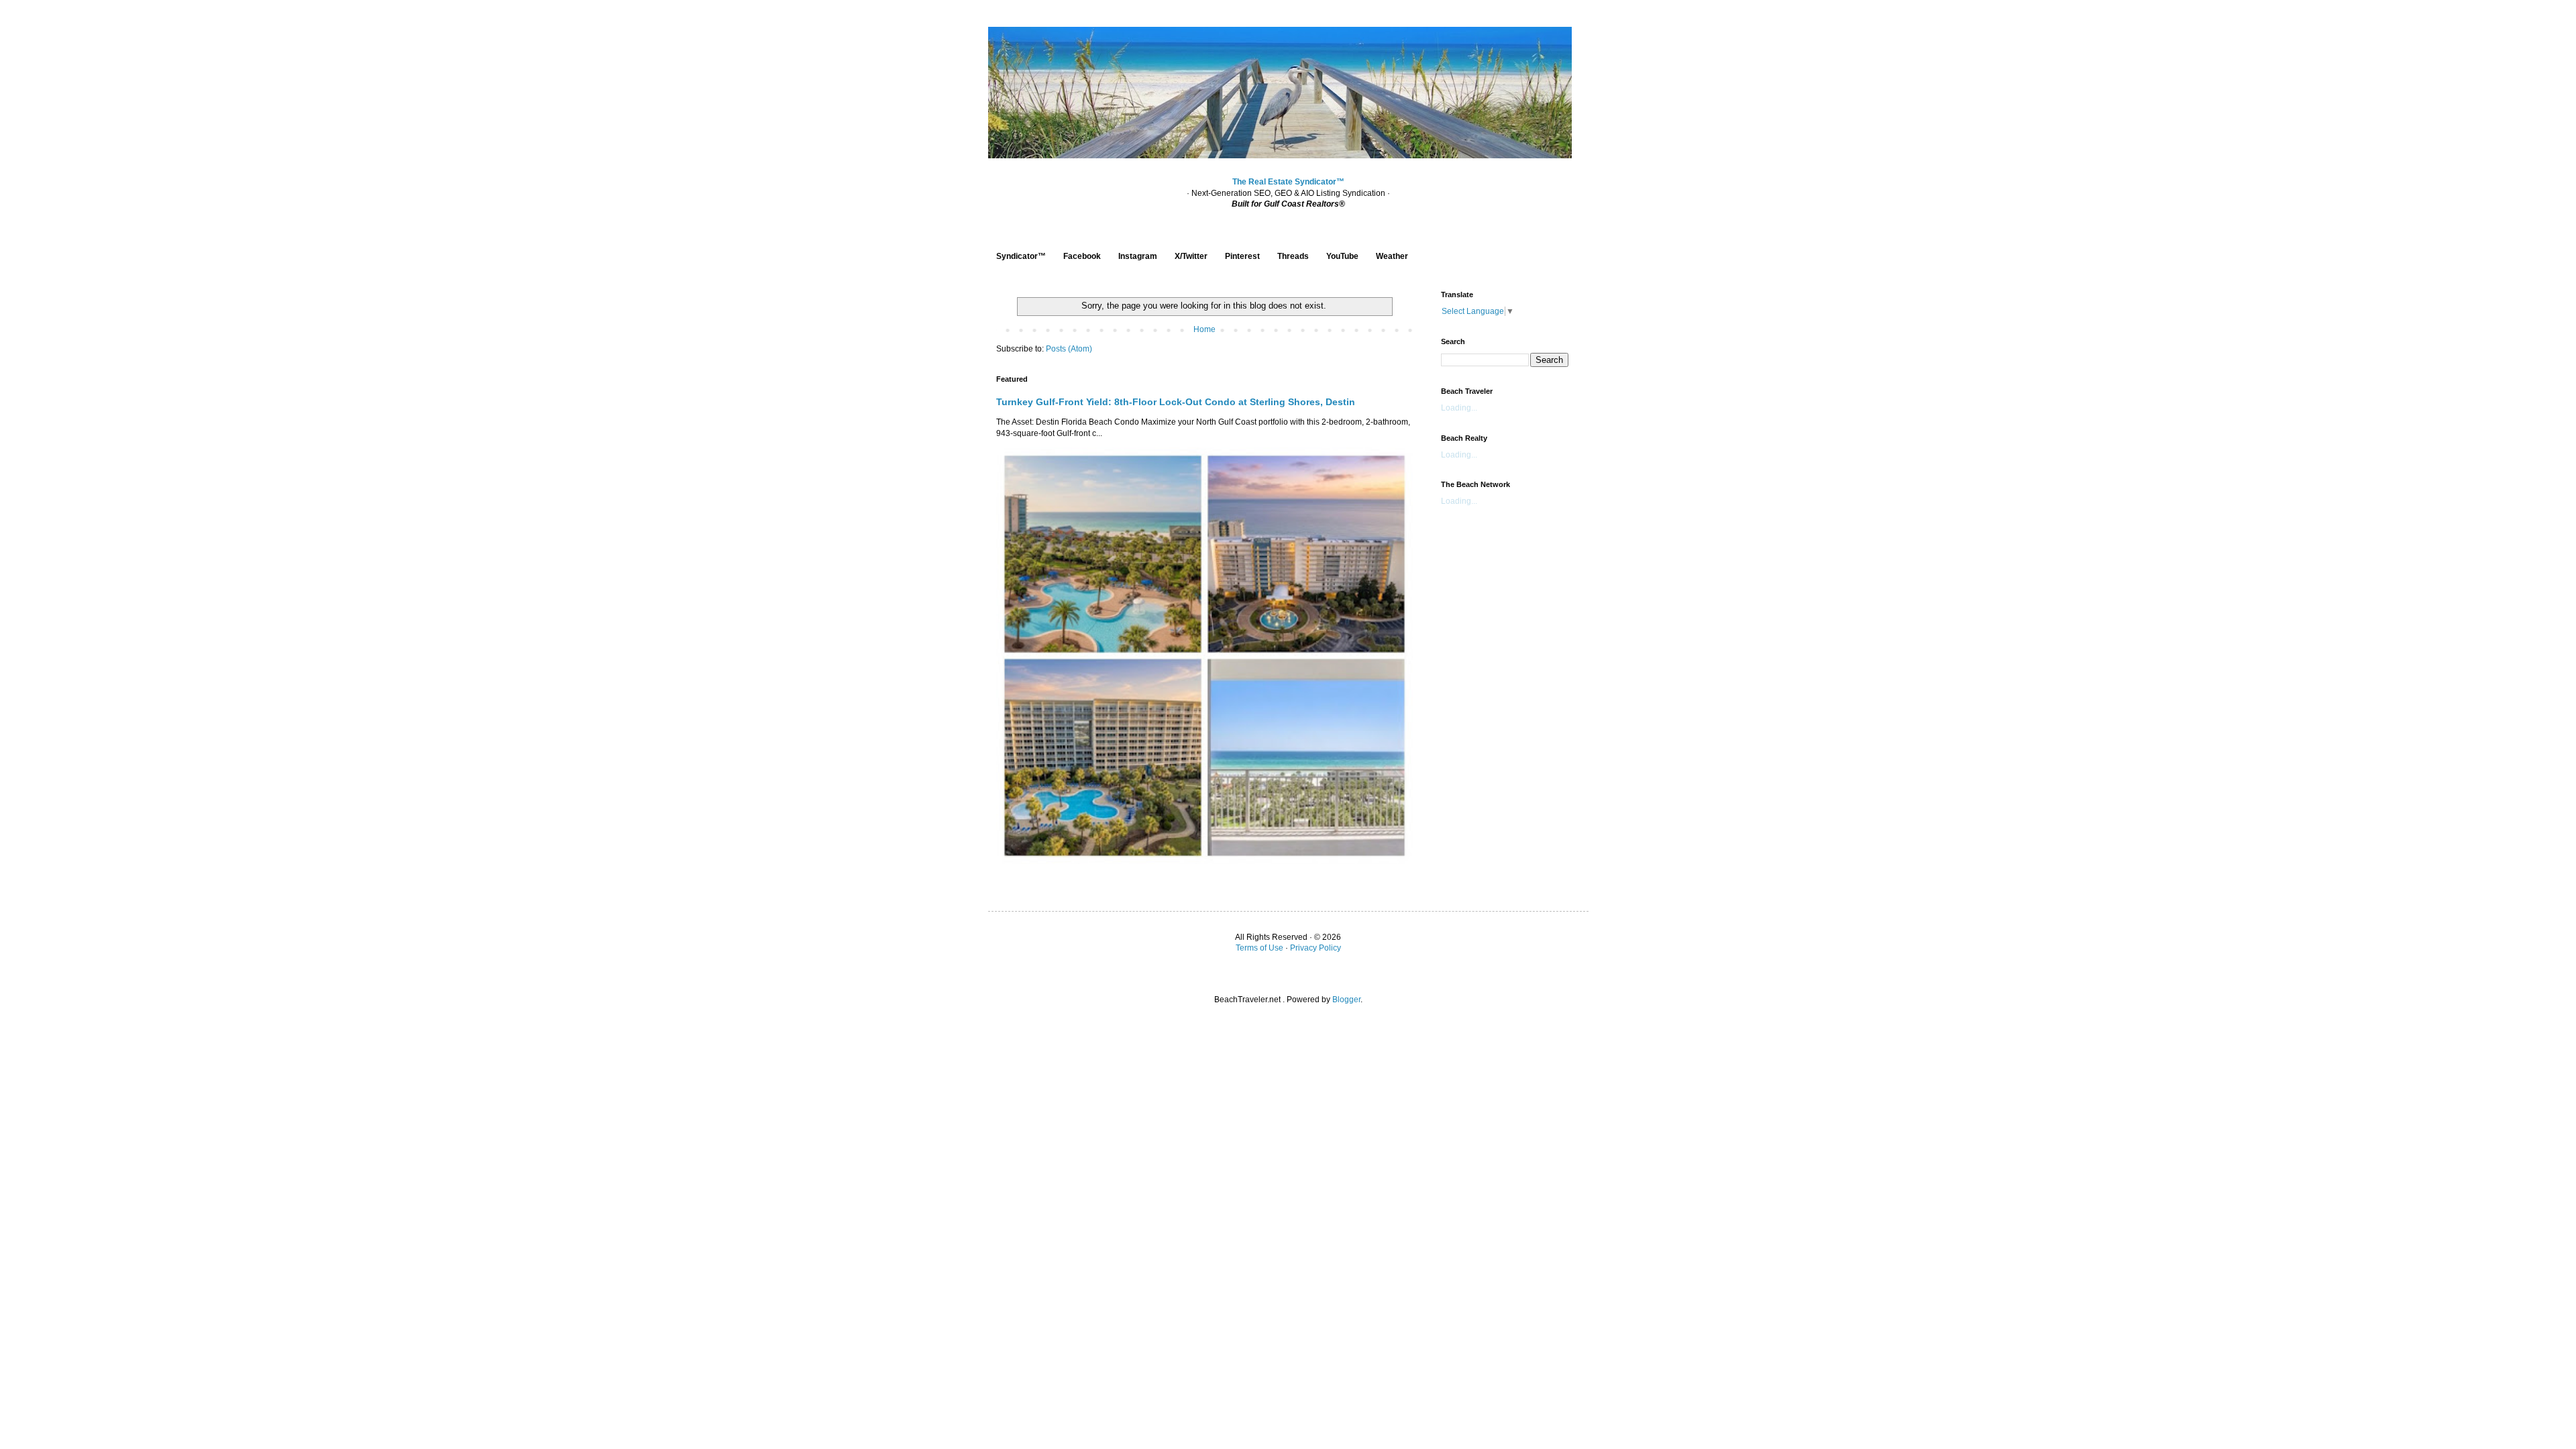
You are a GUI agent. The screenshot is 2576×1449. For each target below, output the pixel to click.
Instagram (1138, 256)
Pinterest (1242, 256)
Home (1204, 329)
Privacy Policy (1316, 948)
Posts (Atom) (1069, 349)
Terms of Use (1259, 948)
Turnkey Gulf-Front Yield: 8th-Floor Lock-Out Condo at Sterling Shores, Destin (1176, 402)
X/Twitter (1191, 256)
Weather (1392, 256)
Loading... (1459, 408)
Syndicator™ (1021, 256)
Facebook (1082, 256)
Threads (1293, 256)
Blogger (1346, 1000)
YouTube (1342, 256)
